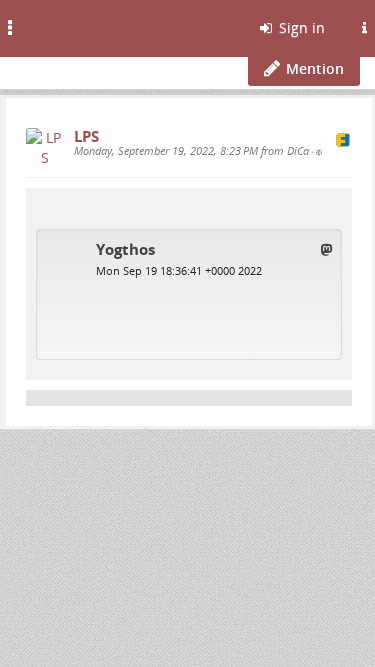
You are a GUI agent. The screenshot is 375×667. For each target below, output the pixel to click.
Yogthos (125, 249)
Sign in (300, 27)
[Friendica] (65, 25)
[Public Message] (319, 152)
